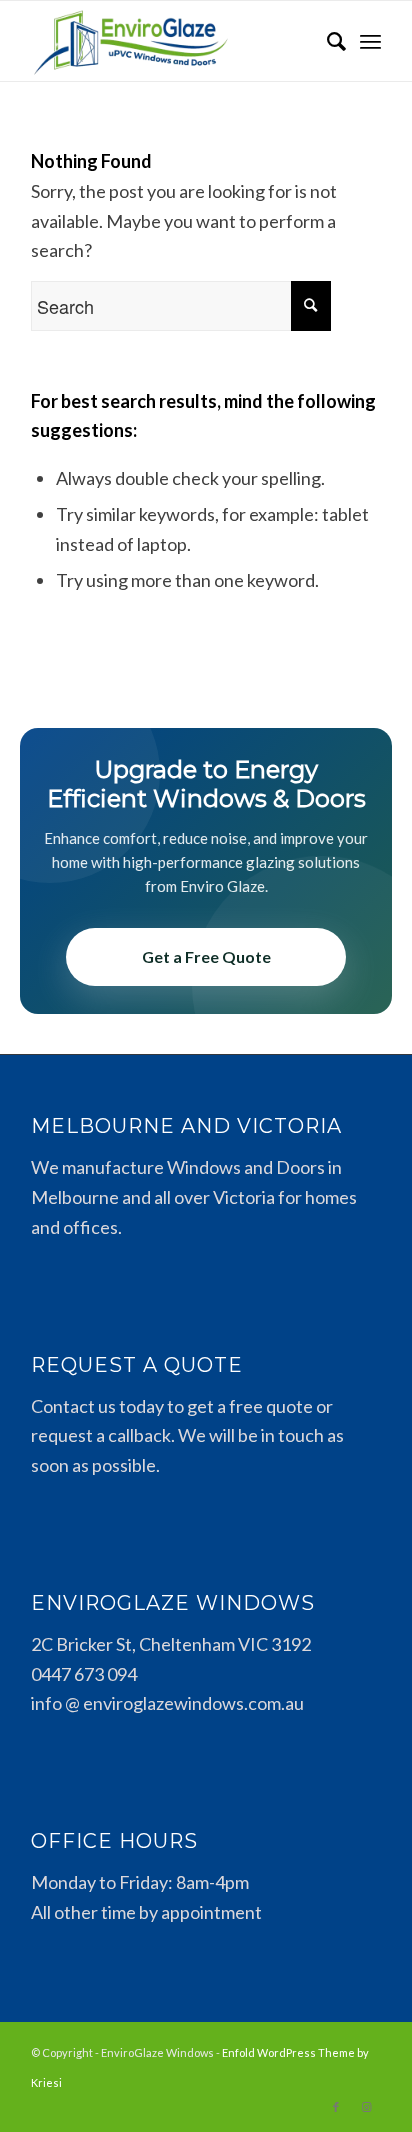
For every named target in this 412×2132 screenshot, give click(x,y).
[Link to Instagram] (366, 2107)
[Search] (326, 41)
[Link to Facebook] (336, 2107)
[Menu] (370, 41)
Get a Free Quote (206, 956)
